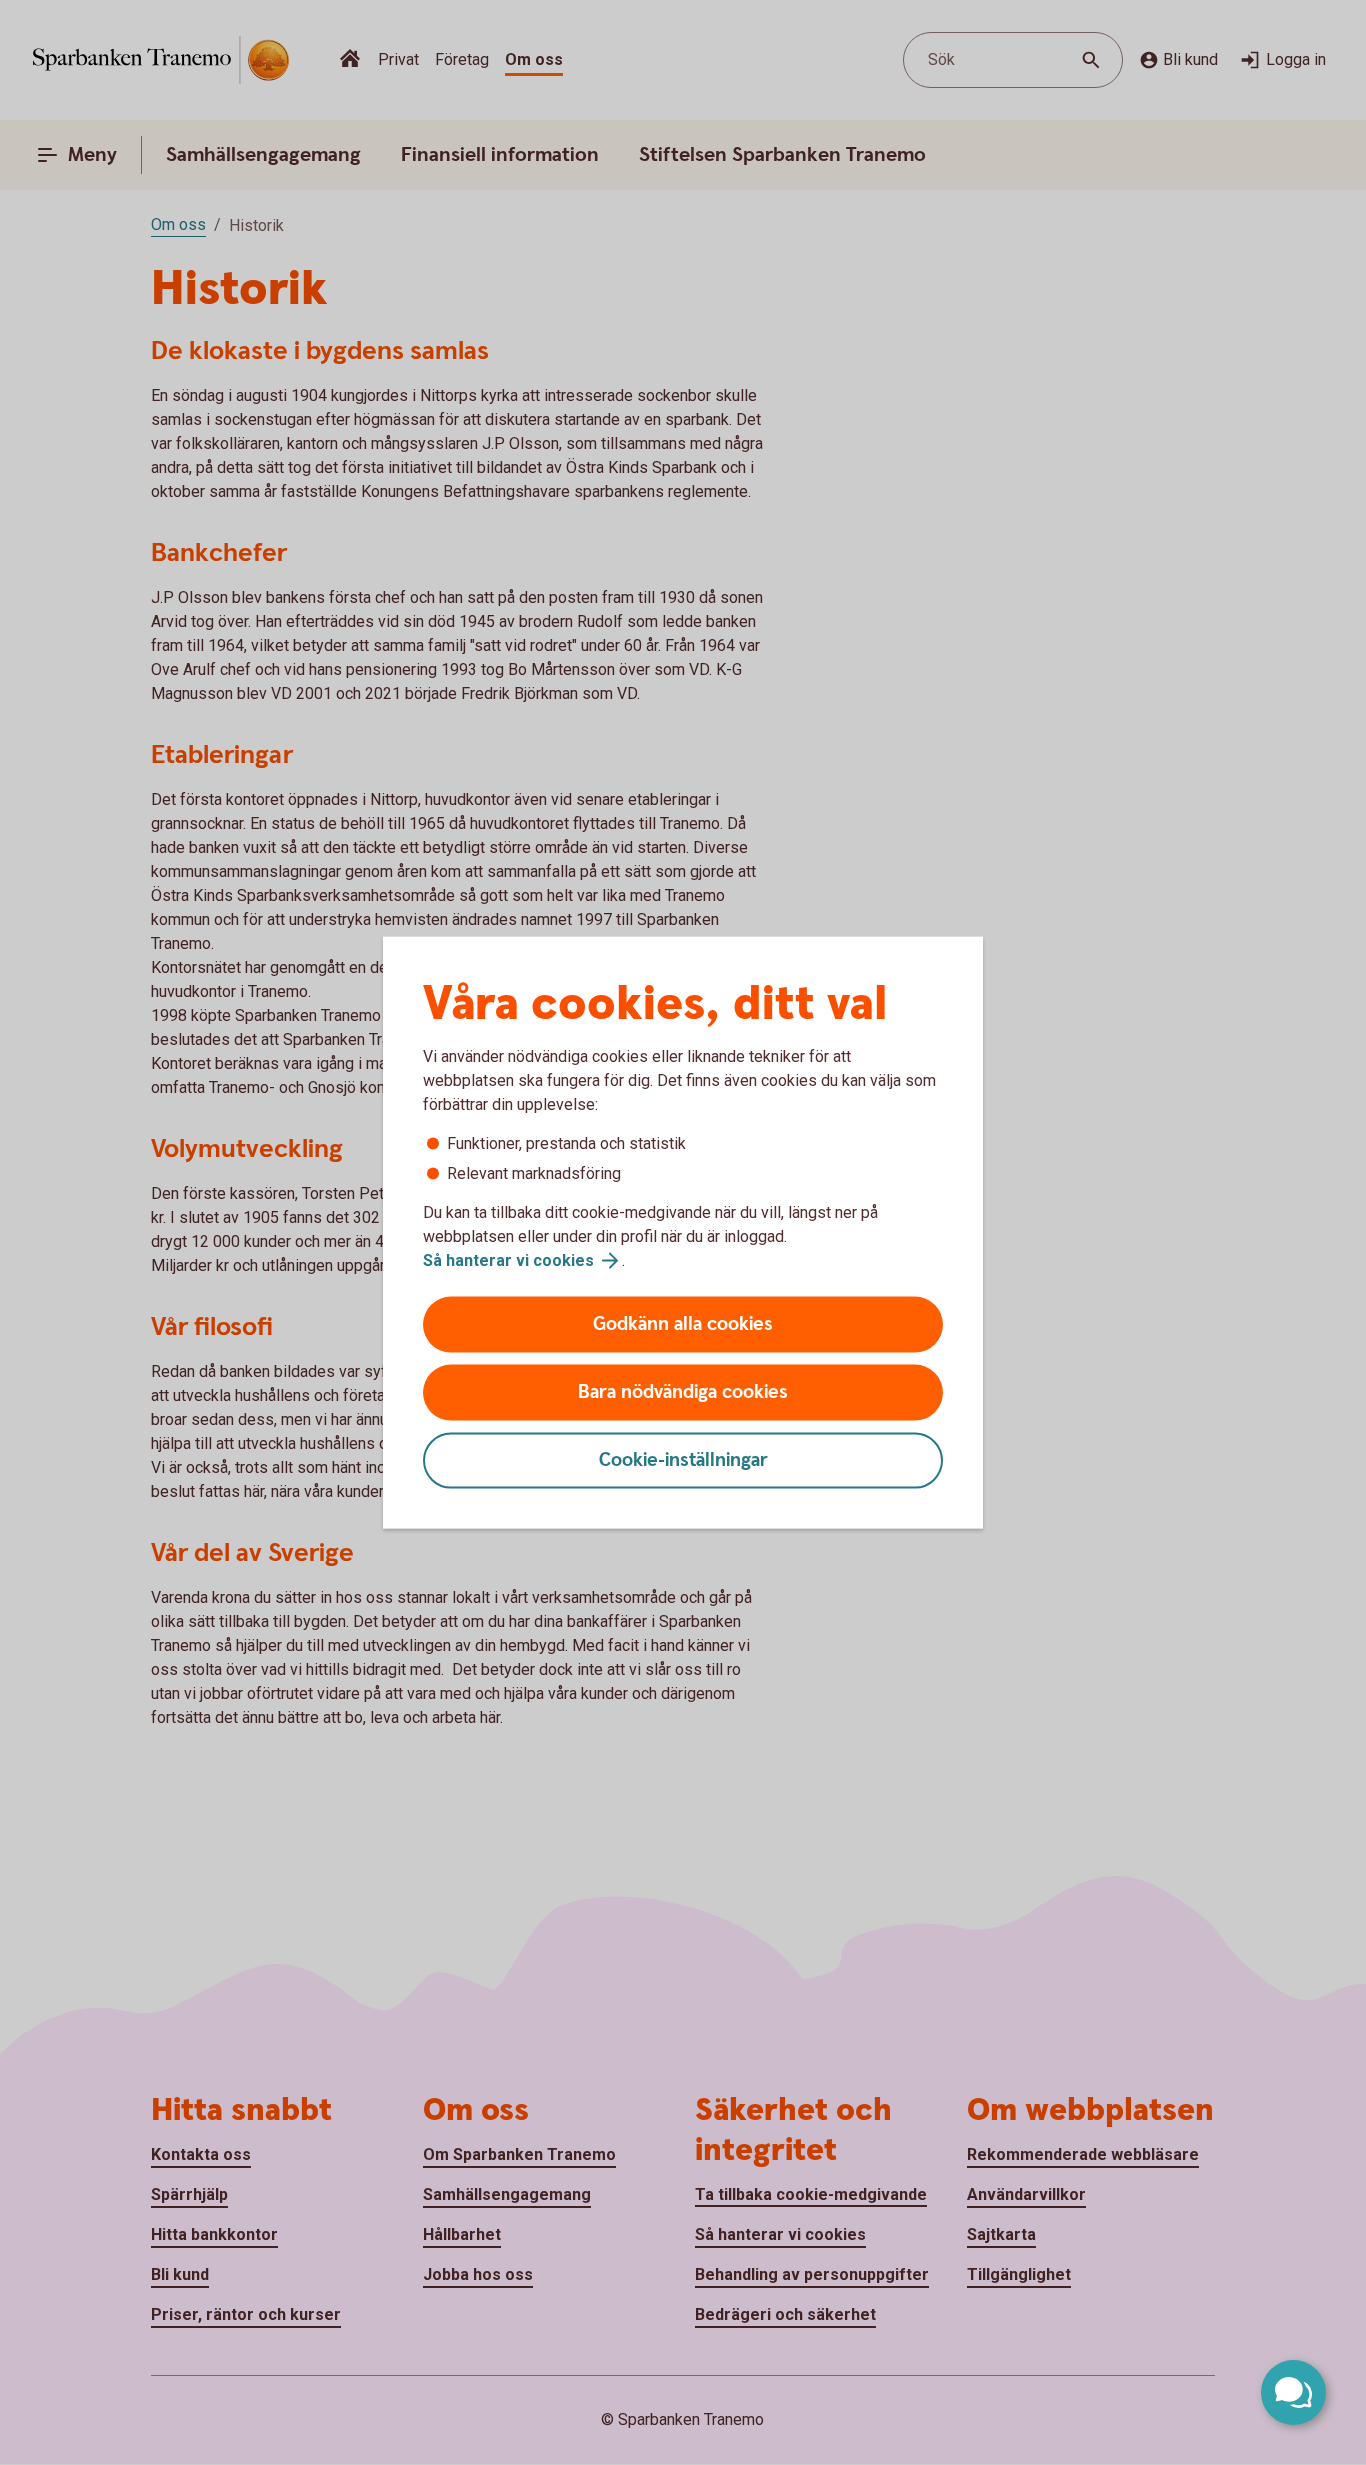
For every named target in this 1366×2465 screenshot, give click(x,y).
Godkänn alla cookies (683, 1324)
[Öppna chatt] (1293, 2392)
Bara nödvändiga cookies (683, 1392)
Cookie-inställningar (683, 1460)
